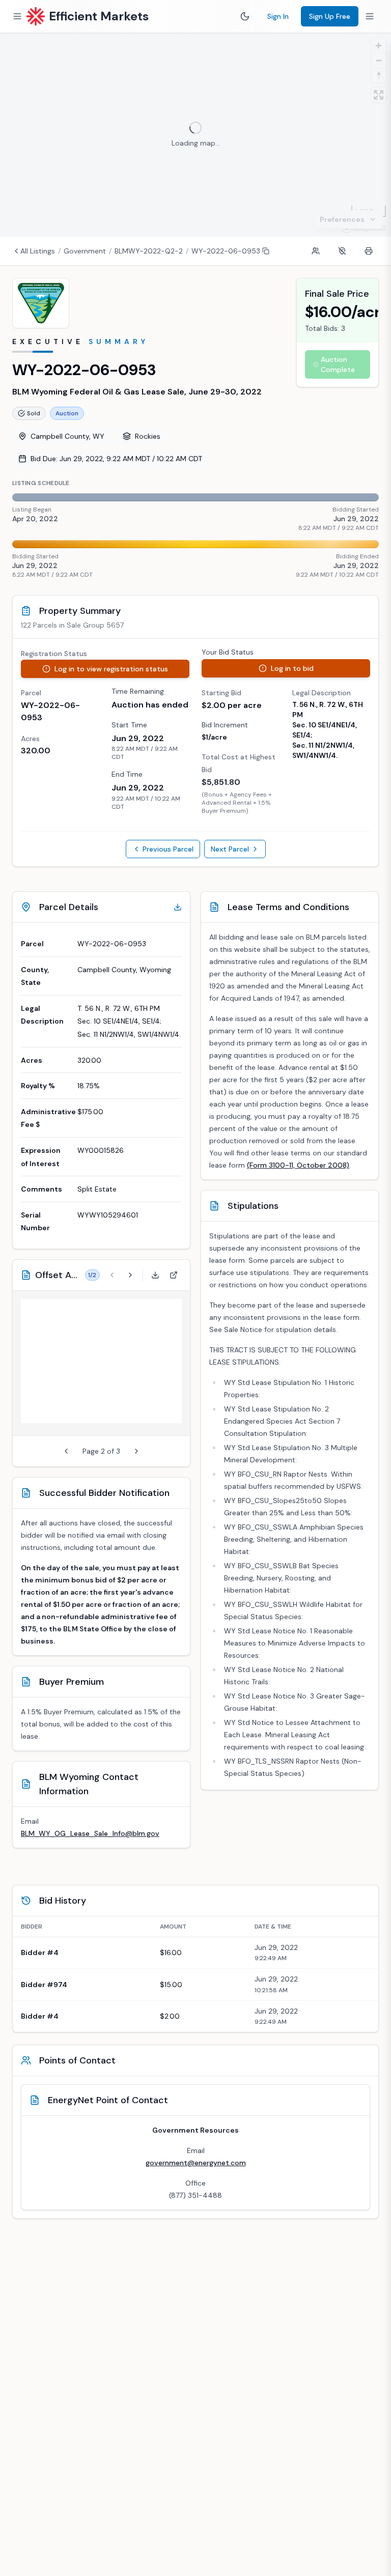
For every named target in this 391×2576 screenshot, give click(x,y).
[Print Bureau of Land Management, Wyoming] (369, 251)
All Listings (38, 251)
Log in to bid (292, 668)
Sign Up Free (330, 16)
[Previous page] (66, 1451)
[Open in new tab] (174, 1275)
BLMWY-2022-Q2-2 (149, 251)
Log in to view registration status (111, 669)
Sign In (278, 16)
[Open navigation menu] (17, 16)
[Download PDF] (155, 1275)
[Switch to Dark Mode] (245, 16)
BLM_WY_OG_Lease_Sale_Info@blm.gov (90, 1833)
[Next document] (130, 1275)
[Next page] (136, 1451)
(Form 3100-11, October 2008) (298, 1165)
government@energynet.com (196, 2163)
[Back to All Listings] (16, 251)
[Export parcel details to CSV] (178, 907)
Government (85, 251)
